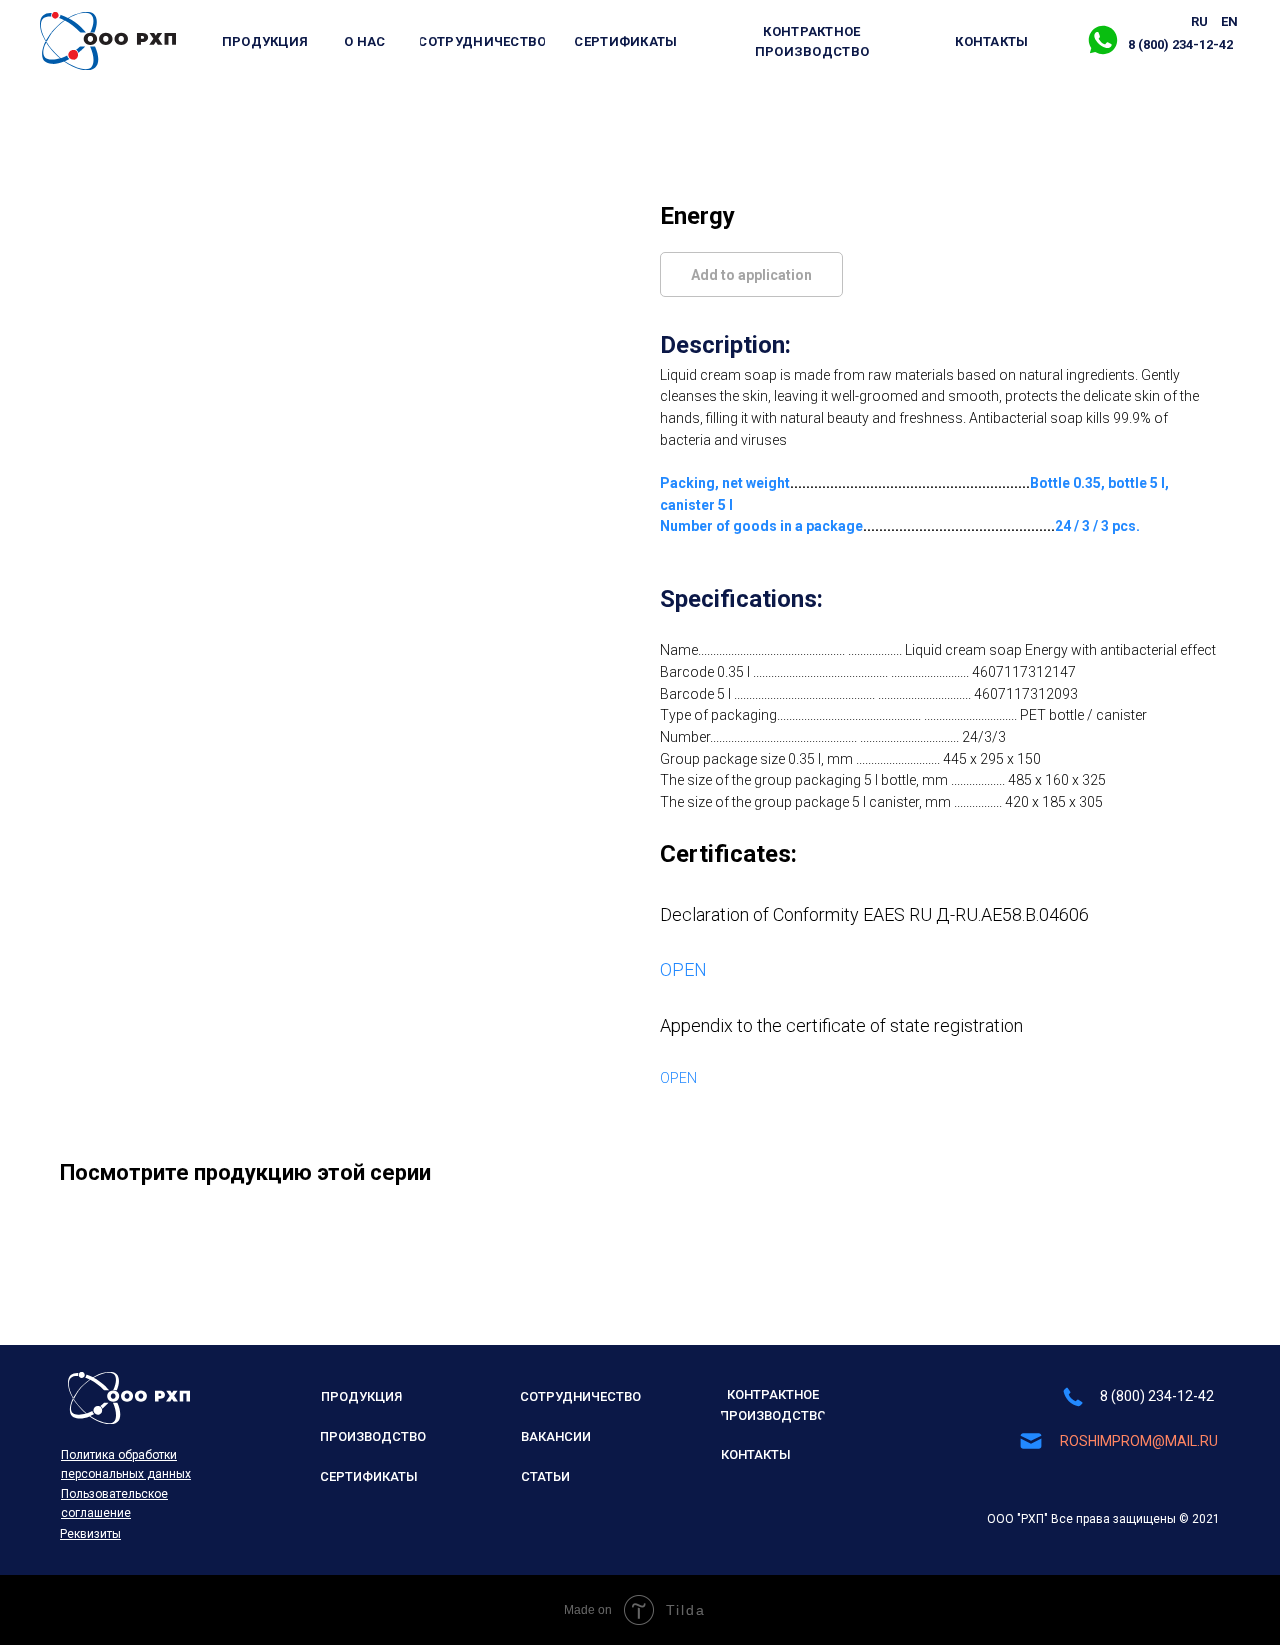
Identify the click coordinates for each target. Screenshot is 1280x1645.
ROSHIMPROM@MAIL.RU (1139, 1441)
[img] (108, 41)
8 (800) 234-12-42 (1157, 1396)
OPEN (683, 969)
